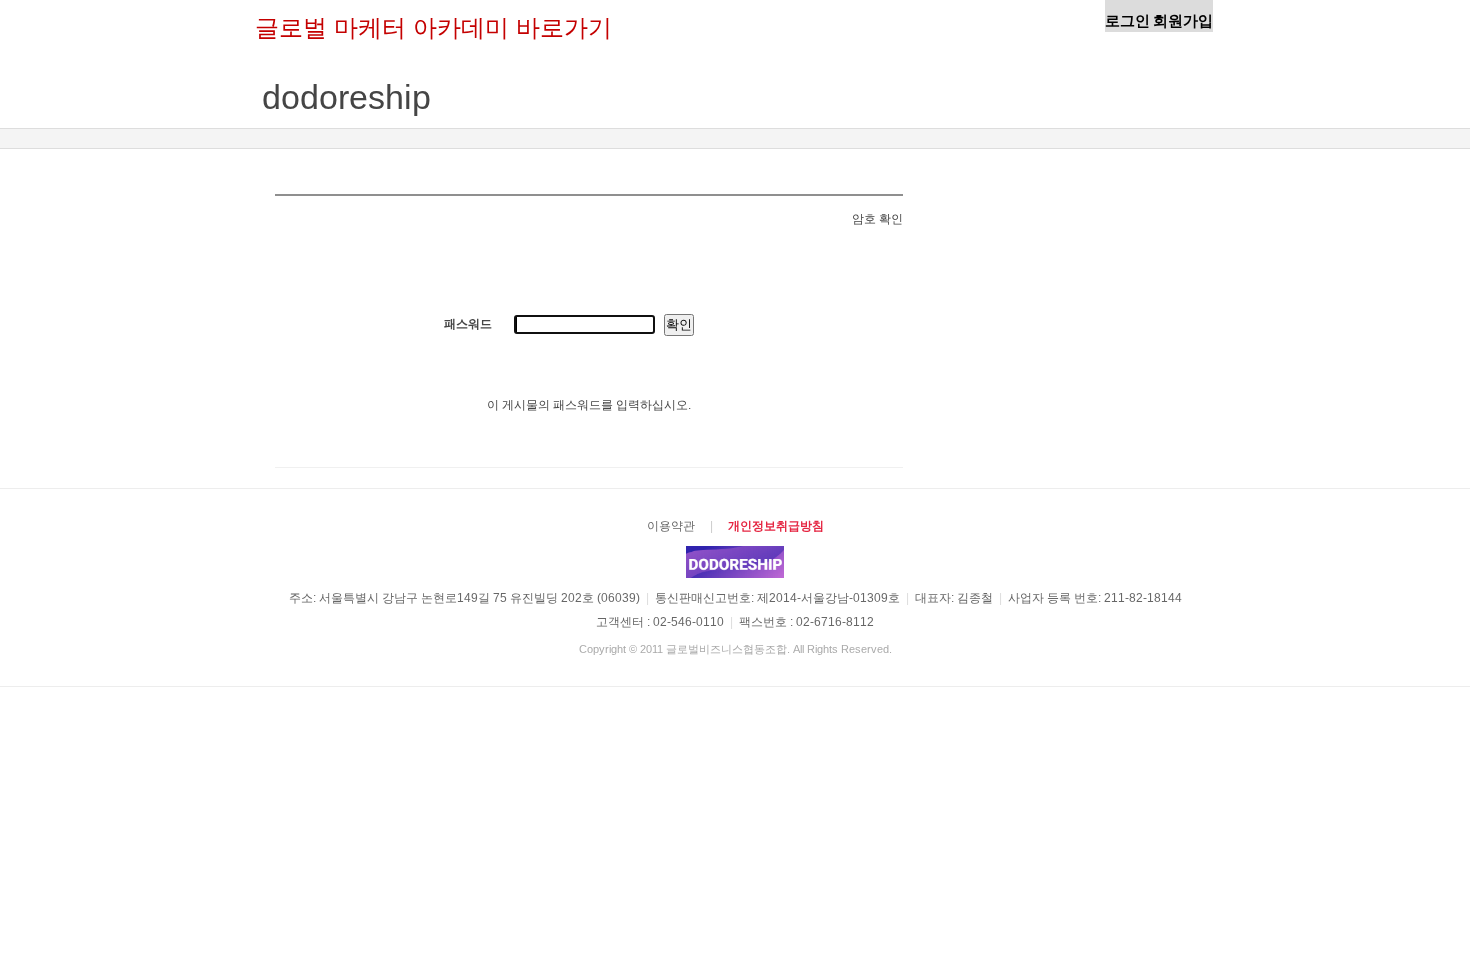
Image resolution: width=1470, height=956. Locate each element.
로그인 (1127, 20)
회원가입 (1183, 20)
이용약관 (671, 526)
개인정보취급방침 (776, 526)
